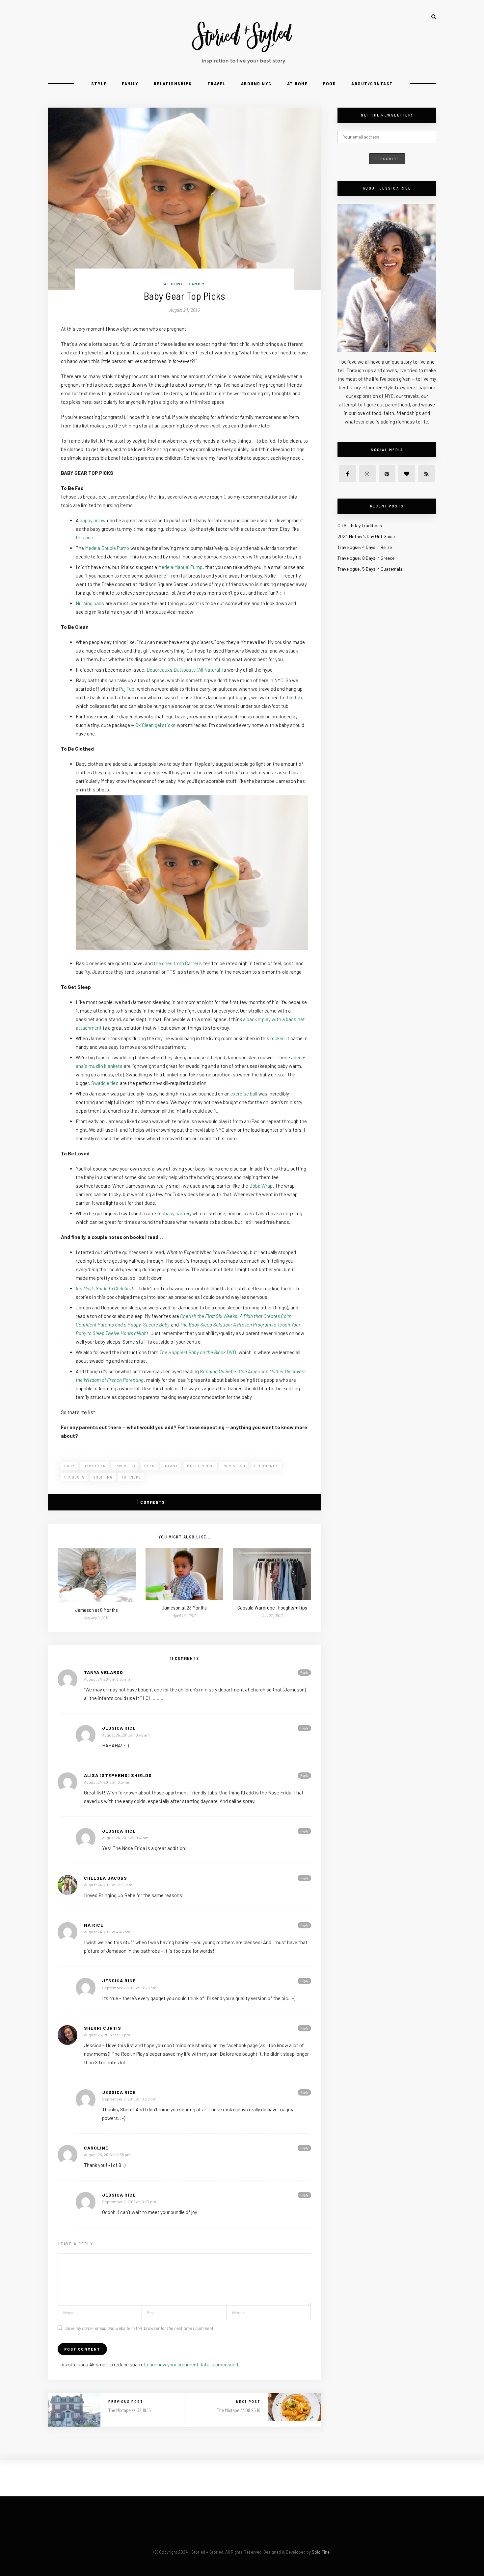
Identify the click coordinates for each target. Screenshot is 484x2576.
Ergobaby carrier (172, 1213)
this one (84, 537)
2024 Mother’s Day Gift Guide (366, 536)
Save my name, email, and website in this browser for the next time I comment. (140, 2328)
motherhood (200, 1466)
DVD (198, 1352)
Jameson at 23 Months (184, 1607)
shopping (103, 1477)
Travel (216, 83)
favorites (125, 1466)
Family (130, 83)
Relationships (173, 83)
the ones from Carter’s (178, 963)
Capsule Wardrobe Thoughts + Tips (272, 1607)
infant (171, 1466)
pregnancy (266, 1466)
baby (69, 1466)
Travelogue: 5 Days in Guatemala (370, 569)
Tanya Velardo (104, 1672)
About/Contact (372, 83)
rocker (277, 1038)
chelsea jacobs (106, 1878)
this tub (294, 697)
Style (99, 83)
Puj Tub (127, 689)
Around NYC (256, 83)
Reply (304, 1672)
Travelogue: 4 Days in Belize (365, 547)
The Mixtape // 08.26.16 (239, 2410)
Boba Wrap (261, 1186)
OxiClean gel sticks (155, 725)
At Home (297, 83)
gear (149, 1466)
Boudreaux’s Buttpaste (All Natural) (184, 670)
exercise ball (244, 1094)
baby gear (95, 1466)
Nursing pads (90, 603)
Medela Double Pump (107, 548)
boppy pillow (93, 520)
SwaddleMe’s (105, 1083)
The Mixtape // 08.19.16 (130, 2410)
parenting (234, 1466)
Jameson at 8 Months (96, 1610)
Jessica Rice (119, 1728)
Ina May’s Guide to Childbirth (105, 1288)
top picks (131, 1477)
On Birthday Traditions (360, 525)
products (74, 1477)
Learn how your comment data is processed (191, 2364)
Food (329, 83)
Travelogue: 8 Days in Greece (366, 558)
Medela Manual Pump (180, 567)
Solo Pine (321, 2552)
